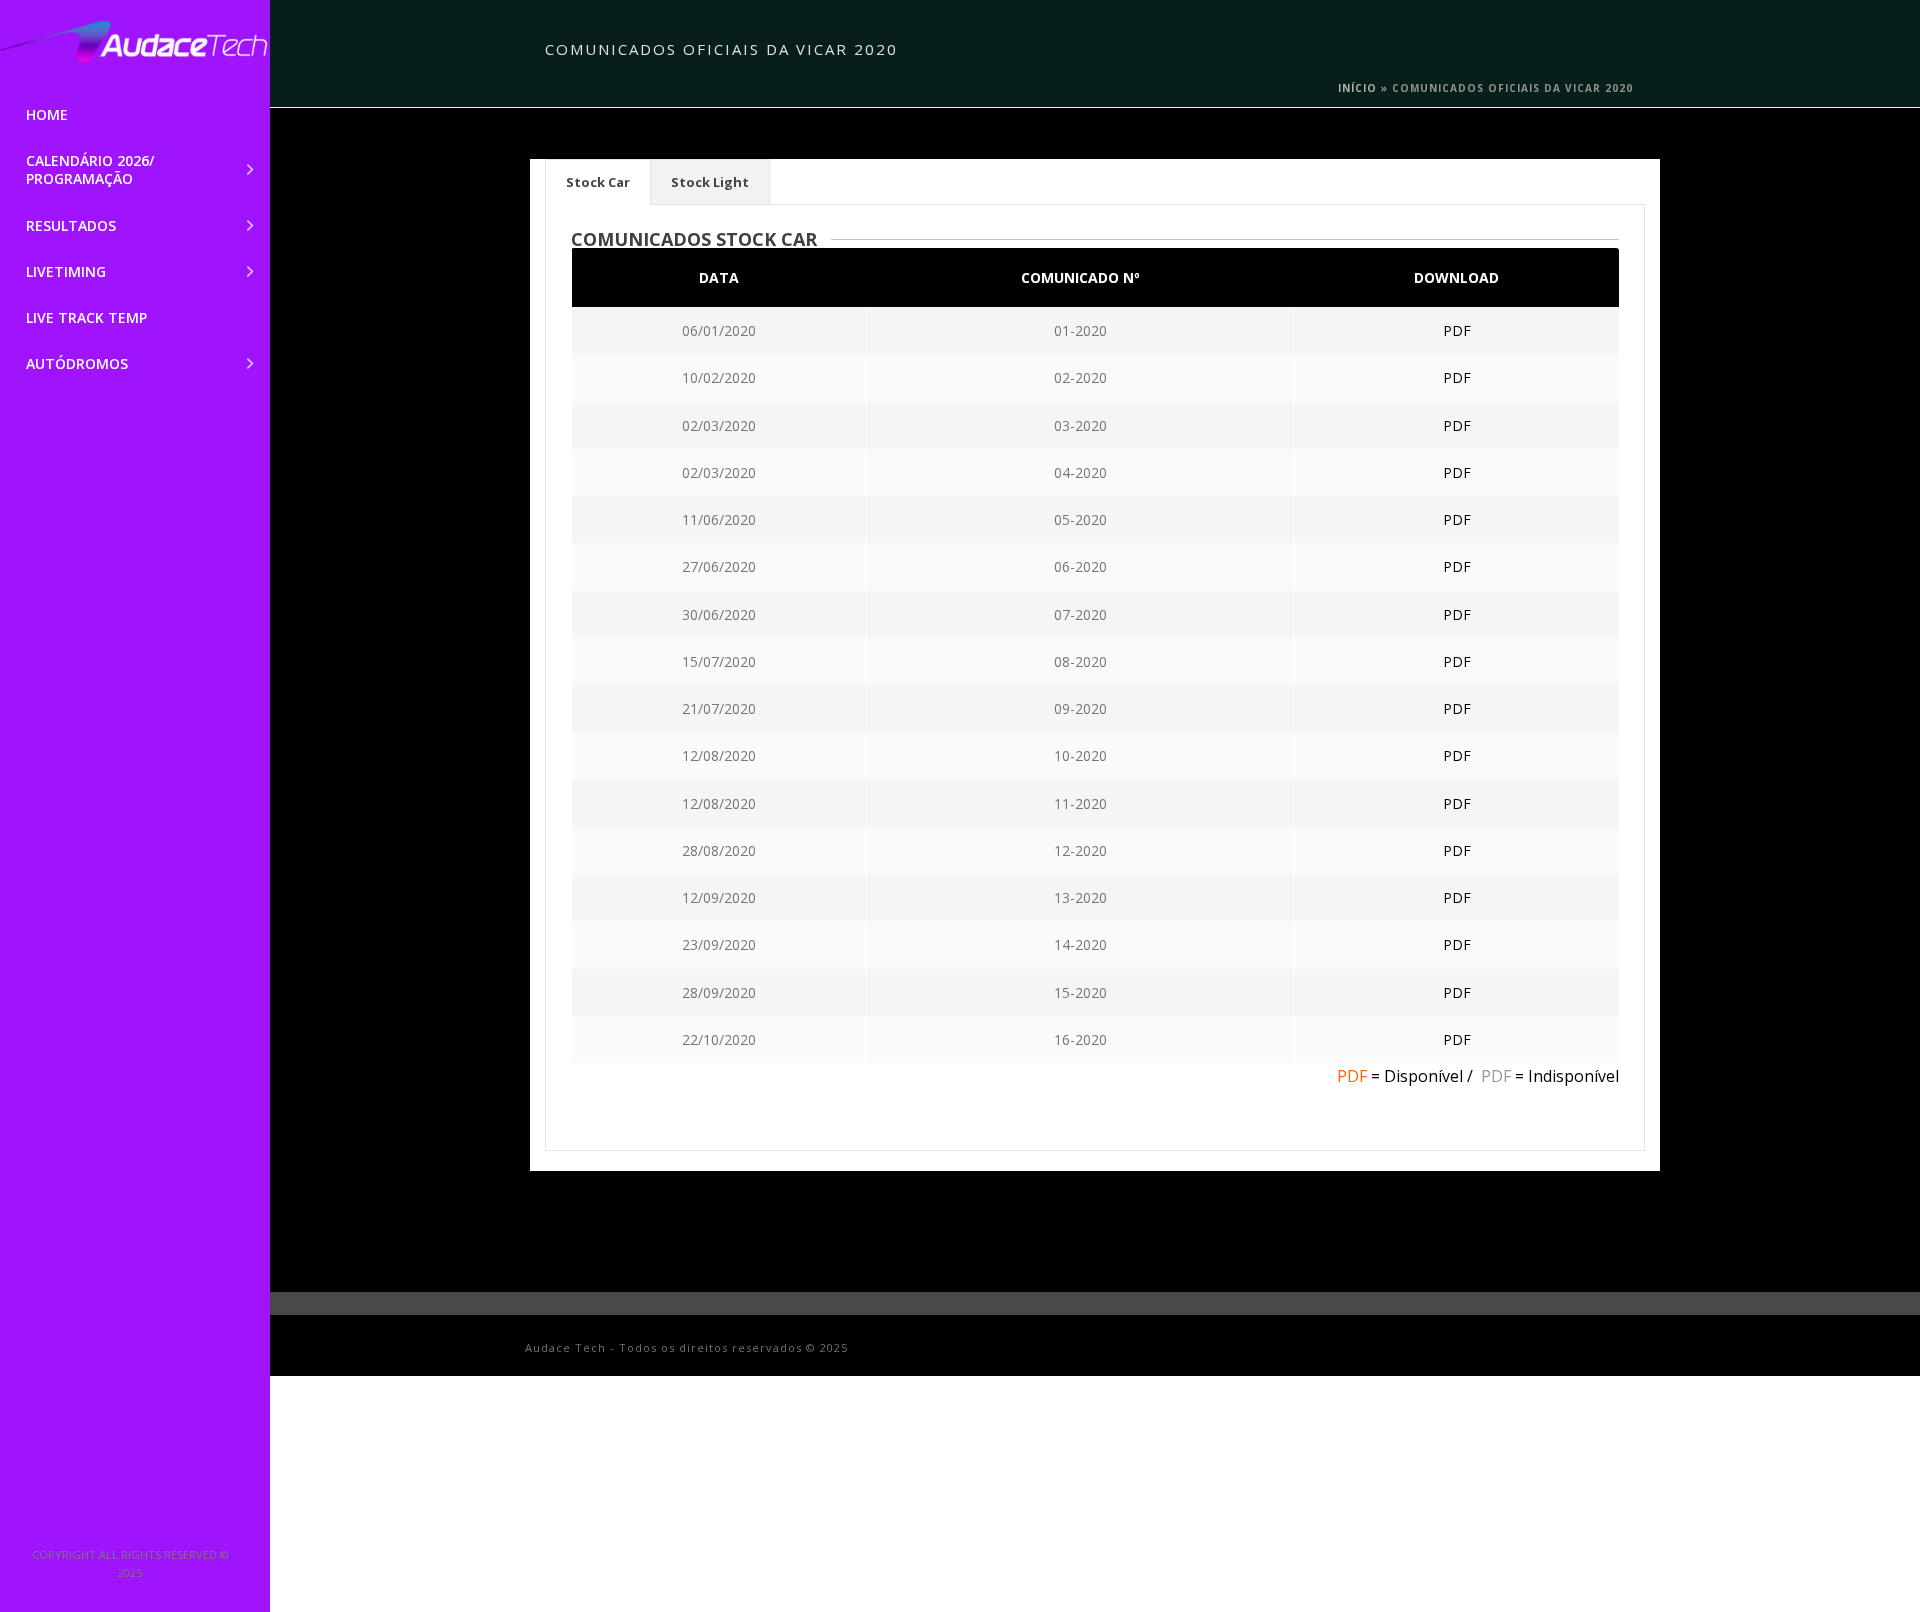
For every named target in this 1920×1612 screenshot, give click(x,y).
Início (1357, 88)
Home (47, 114)
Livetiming (66, 271)
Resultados (71, 225)
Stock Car (598, 182)
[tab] (598, 182)
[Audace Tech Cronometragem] (135, 46)
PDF (1457, 330)
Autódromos (77, 363)
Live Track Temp (86, 317)
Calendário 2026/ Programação (90, 169)
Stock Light (710, 182)
